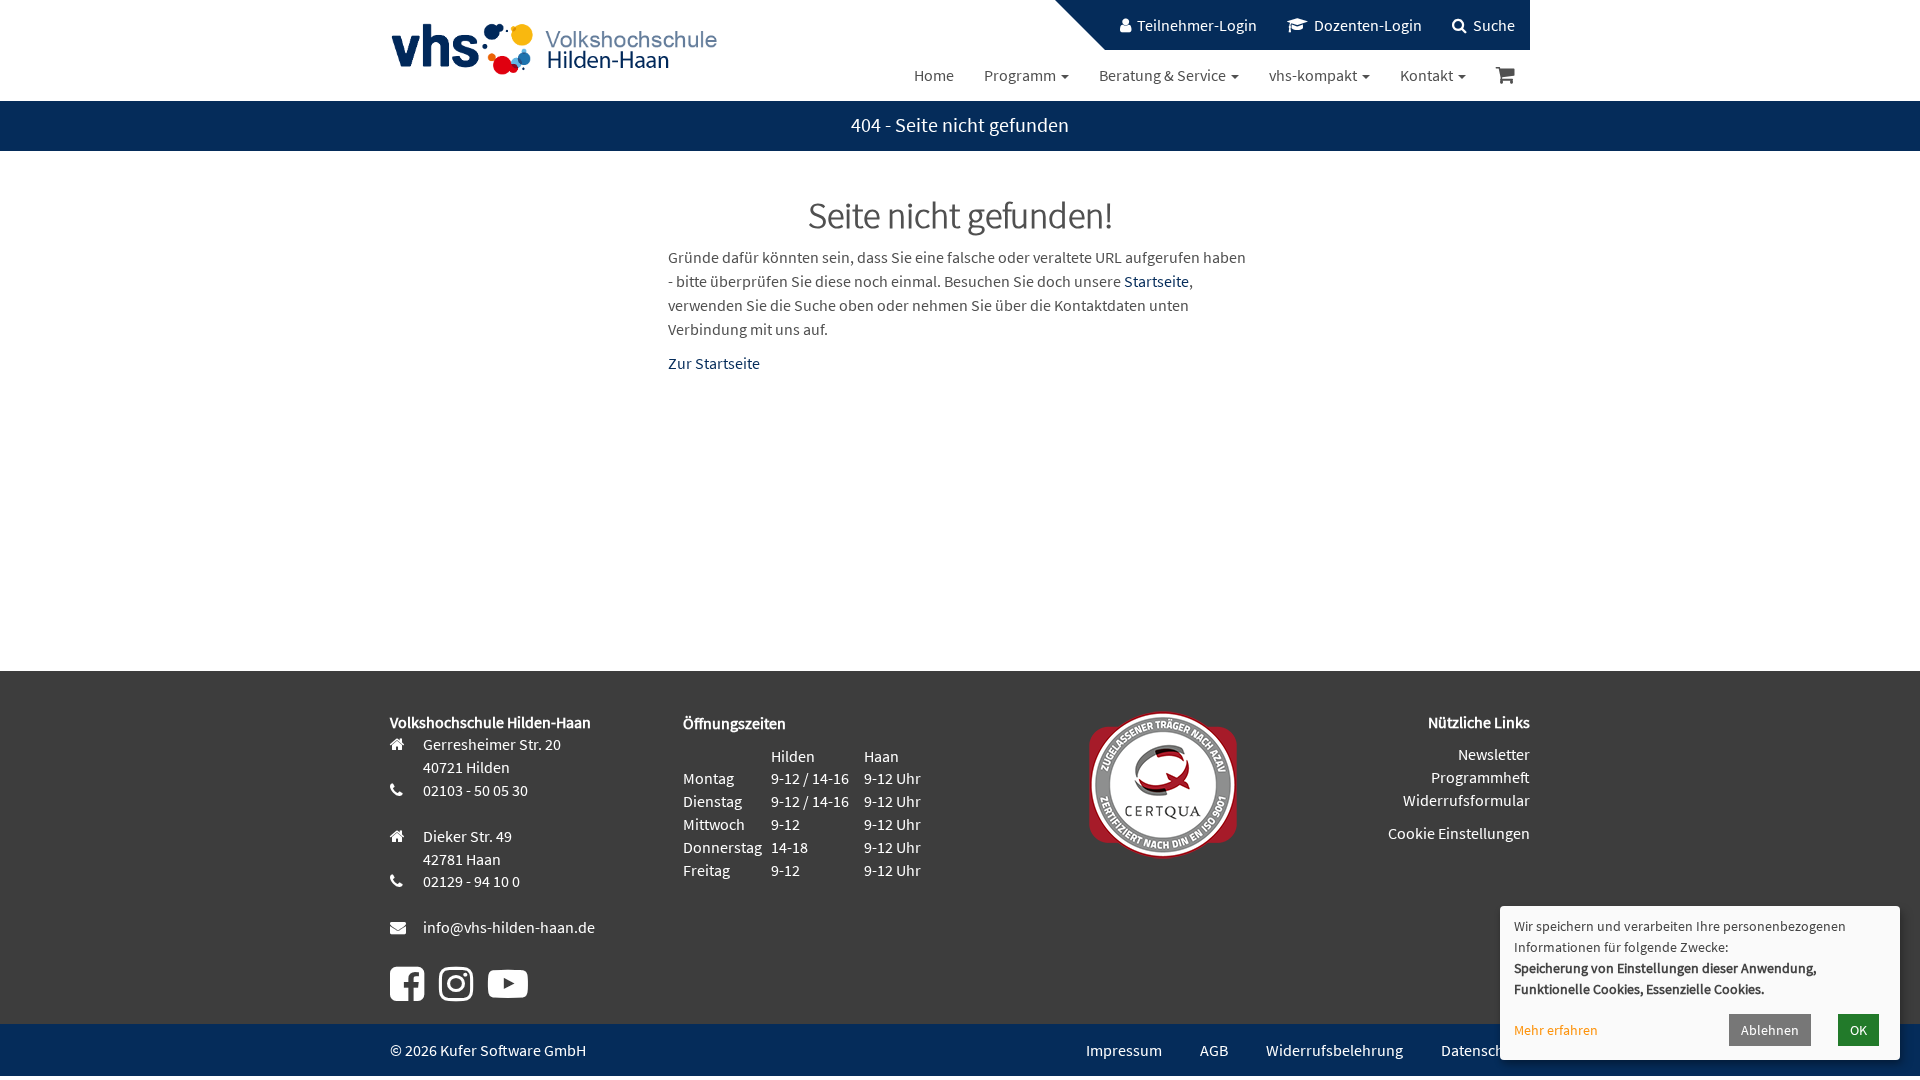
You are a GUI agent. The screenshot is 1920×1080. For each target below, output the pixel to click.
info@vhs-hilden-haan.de (507, 927)
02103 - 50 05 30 (474, 790)
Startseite (1156, 281)
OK (1858, 1030)
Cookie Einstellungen (1459, 833)
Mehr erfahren (1556, 1030)
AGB (1214, 1050)
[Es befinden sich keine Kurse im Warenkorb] (1505, 75)
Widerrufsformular (1466, 800)
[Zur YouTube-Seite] (508, 992)
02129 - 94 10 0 (470, 881)
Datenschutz (1483, 1050)
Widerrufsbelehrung (1334, 1050)
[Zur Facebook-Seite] (407, 992)
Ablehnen (1770, 1030)
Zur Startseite (714, 363)
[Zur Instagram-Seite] (456, 992)
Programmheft (1480, 777)
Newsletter (1494, 754)
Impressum (1124, 1050)
